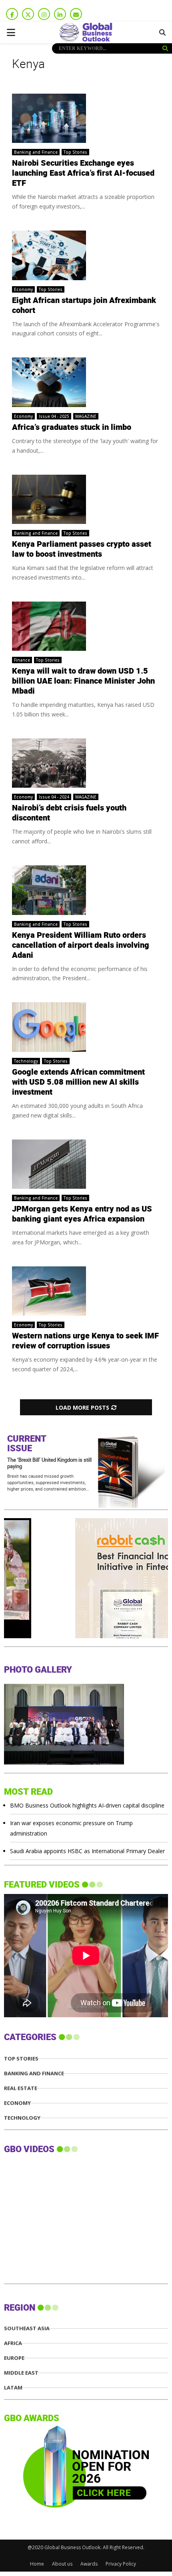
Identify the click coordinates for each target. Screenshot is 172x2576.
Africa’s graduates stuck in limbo (72, 427)
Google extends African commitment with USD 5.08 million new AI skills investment (78, 1082)
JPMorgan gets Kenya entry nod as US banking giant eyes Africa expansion (82, 1214)
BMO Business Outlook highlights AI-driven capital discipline (87, 1805)
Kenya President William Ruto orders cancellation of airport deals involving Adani (81, 945)
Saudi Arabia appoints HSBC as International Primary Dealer (87, 1851)
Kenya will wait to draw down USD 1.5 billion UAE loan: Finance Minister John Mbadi (83, 681)
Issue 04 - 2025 (54, 416)
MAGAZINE (86, 416)
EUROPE (14, 2358)
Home (37, 2564)
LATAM (13, 2388)
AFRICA (13, 2343)
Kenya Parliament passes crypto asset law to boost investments (82, 549)
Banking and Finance (36, 152)
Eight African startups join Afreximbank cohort (84, 306)
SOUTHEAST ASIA (27, 2328)
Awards (89, 2564)
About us (62, 2564)
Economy (23, 289)
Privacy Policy (121, 2564)
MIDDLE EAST (21, 2373)
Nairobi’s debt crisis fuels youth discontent (69, 813)
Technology (26, 1061)
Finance (22, 660)
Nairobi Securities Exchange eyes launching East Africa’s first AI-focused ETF (83, 173)
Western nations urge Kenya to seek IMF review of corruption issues (85, 1341)
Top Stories (75, 152)
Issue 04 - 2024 (54, 797)
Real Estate (21, 2088)
